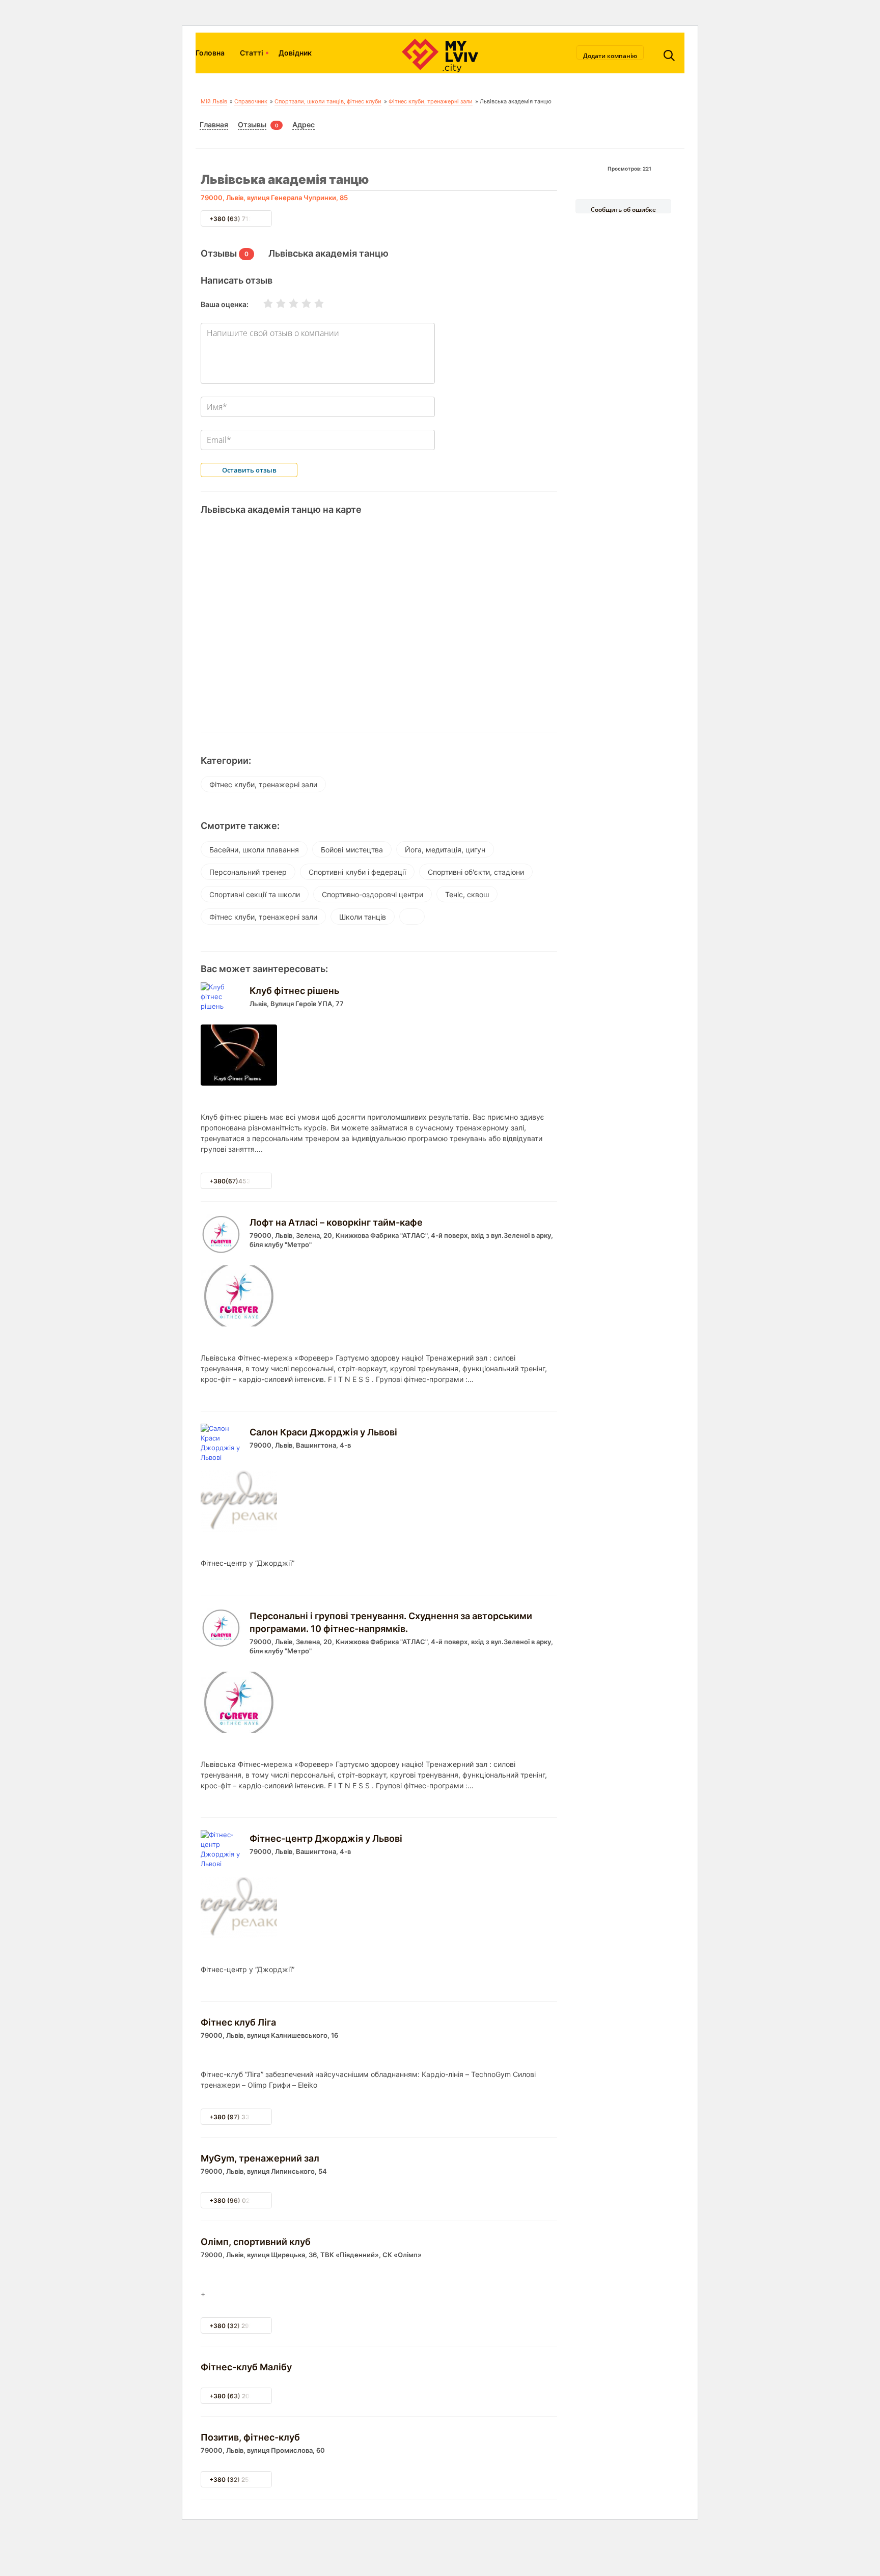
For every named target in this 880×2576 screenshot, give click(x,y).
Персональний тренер (248, 872)
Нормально (287, 303)
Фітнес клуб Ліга (238, 2022)
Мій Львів (214, 101)
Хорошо (300, 303)
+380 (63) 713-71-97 (241, 219)
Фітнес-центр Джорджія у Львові (326, 1838)
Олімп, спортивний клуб (256, 2242)
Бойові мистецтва (352, 850)
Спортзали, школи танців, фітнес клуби (328, 101)
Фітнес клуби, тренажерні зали (431, 101)
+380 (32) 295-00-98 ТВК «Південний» (269, 2326)
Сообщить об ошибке (623, 209)
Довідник (295, 53)
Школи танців (363, 917)
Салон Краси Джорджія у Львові (323, 1432)
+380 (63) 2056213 (239, 2396)
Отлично (313, 303)
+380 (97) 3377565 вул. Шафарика (263, 2117)
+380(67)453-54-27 (241, 1181)
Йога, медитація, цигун (445, 850)
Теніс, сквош (467, 894)
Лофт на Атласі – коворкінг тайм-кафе (336, 1222)
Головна (210, 53)
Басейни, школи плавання (254, 850)
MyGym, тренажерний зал (260, 2158)
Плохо (274, 303)
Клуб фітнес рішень (294, 991)
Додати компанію (610, 56)
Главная (214, 124)
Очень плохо (262, 303)
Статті (252, 53)
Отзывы (252, 124)
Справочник (251, 101)
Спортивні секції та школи (255, 894)
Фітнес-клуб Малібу (246, 2367)
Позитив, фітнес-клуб (250, 2437)
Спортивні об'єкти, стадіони (476, 872)
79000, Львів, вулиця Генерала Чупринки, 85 (274, 198)
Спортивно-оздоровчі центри (373, 894)
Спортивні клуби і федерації (357, 872)
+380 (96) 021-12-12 (241, 2200)
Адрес (304, 124)
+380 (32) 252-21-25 (241, 2480)
